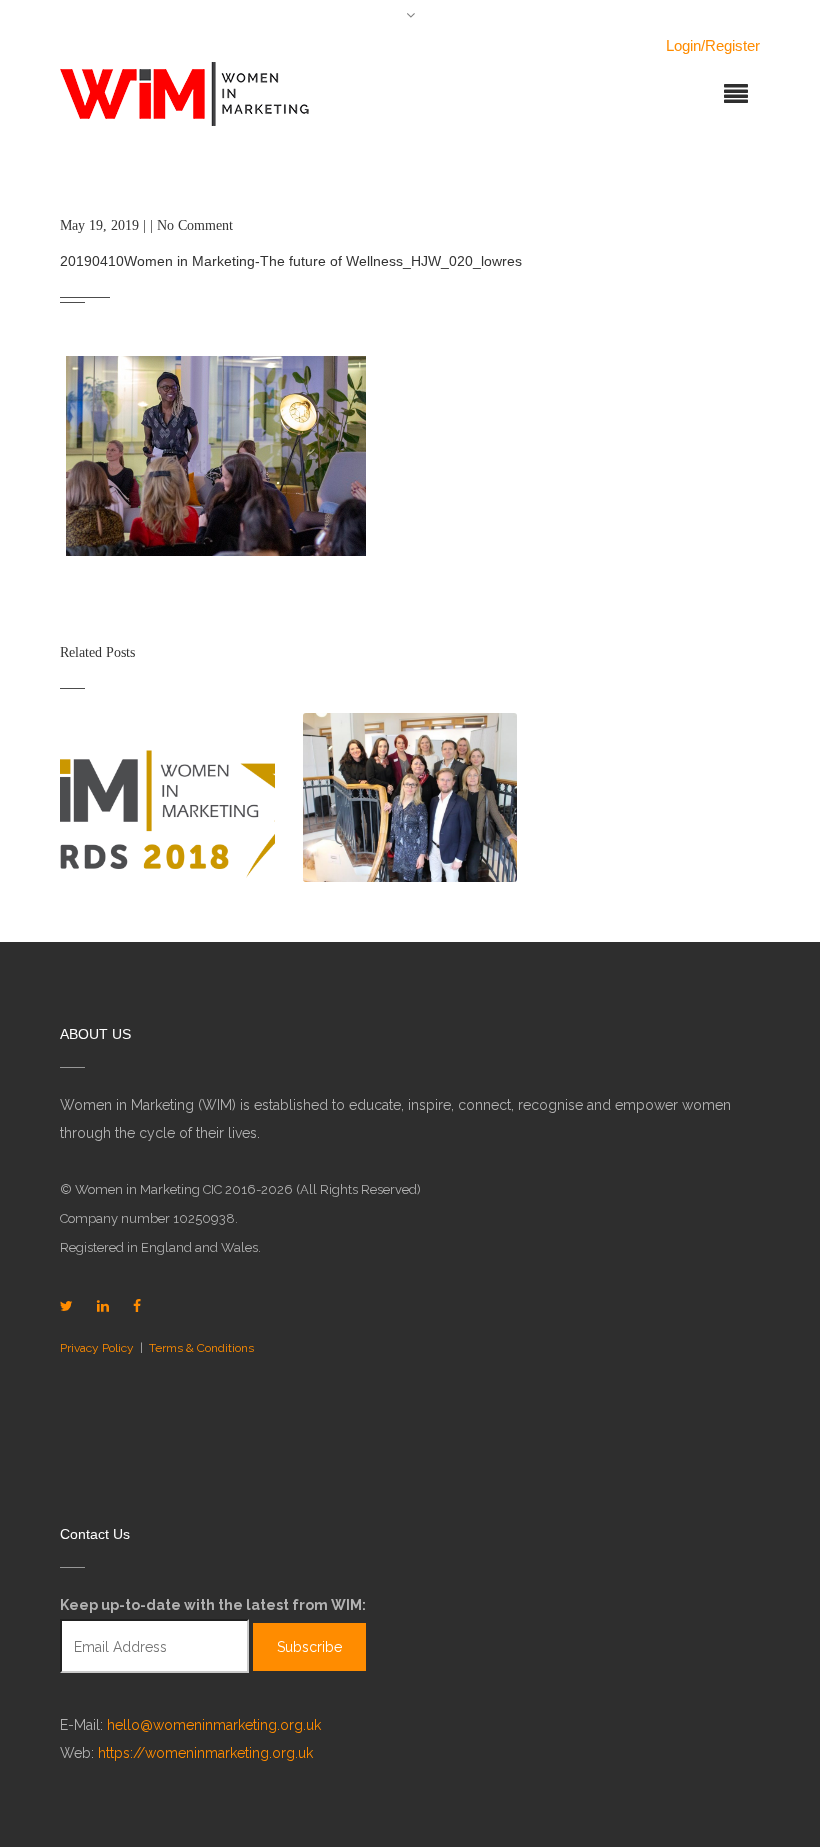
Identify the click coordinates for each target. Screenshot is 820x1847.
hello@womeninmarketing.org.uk (214, 1725)
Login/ (685, 45)
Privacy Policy (97, 1348)
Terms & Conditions (201, 1348)
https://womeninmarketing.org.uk (205, 1753)
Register (732, 45)
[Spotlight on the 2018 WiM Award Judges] (167, 797)
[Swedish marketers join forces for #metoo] (410, 797)
